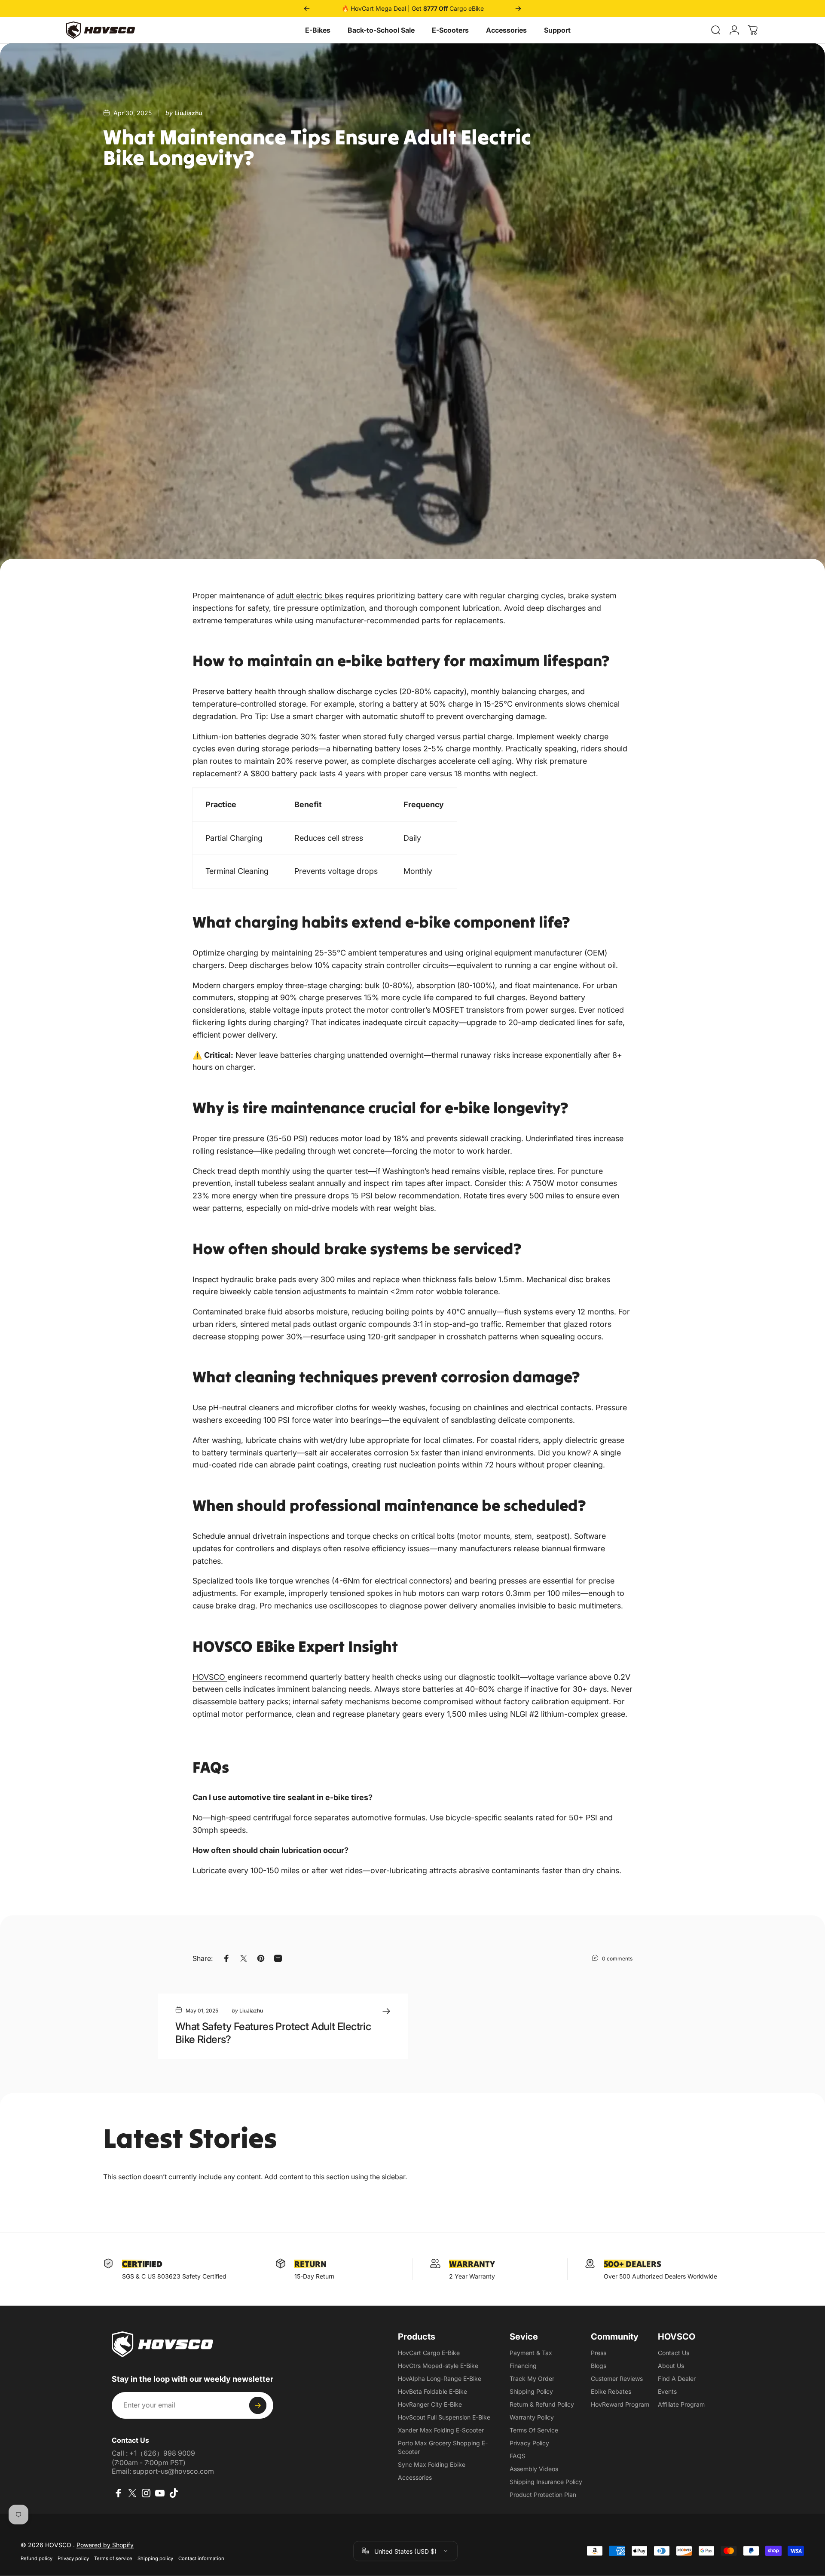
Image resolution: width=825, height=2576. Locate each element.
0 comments (617, 1959)
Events (667, 2391)
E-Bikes (318, 30)
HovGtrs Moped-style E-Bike (438, 2366)
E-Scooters (450, 30)
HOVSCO (210, 1677)
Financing (523, 2366)
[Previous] (307, 9)
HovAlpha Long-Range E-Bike (440, 2378)
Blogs (599, 2366)
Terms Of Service (534, 2430)
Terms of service (113, 2558)
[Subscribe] (258, 2405)
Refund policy (37, 2558)
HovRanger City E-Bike (430, 2404)
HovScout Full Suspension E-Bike (444, 2417)
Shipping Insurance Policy (546, 2482)
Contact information (201, 2558)
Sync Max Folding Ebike (432, 2464)
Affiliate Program (681, 2404)
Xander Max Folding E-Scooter (441, 2430)
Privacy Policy (529, 2443)
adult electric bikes (310, 596)
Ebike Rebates (611, 2391)
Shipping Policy (531, 2391)
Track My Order (532, 2378)
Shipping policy (155, 2558)
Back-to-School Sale (381, 30)
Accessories (506, 30)
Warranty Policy (532, 2417)
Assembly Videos (534, 2469)
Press (599, 2353)
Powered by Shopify (105, 2544)
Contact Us (674, 2353)
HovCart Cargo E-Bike (429, 2353)
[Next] (518, 9)
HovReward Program (620, 2404)
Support (557, 30)
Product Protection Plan (543, 2495)
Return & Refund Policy (542, 2404)
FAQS (518, 2456)
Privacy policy (73, 2558)
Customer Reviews (617, 2378)
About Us (671, 2366)
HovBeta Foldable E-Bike (432, 2391)
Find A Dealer (677, 2378)
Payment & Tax (531, 2353)
